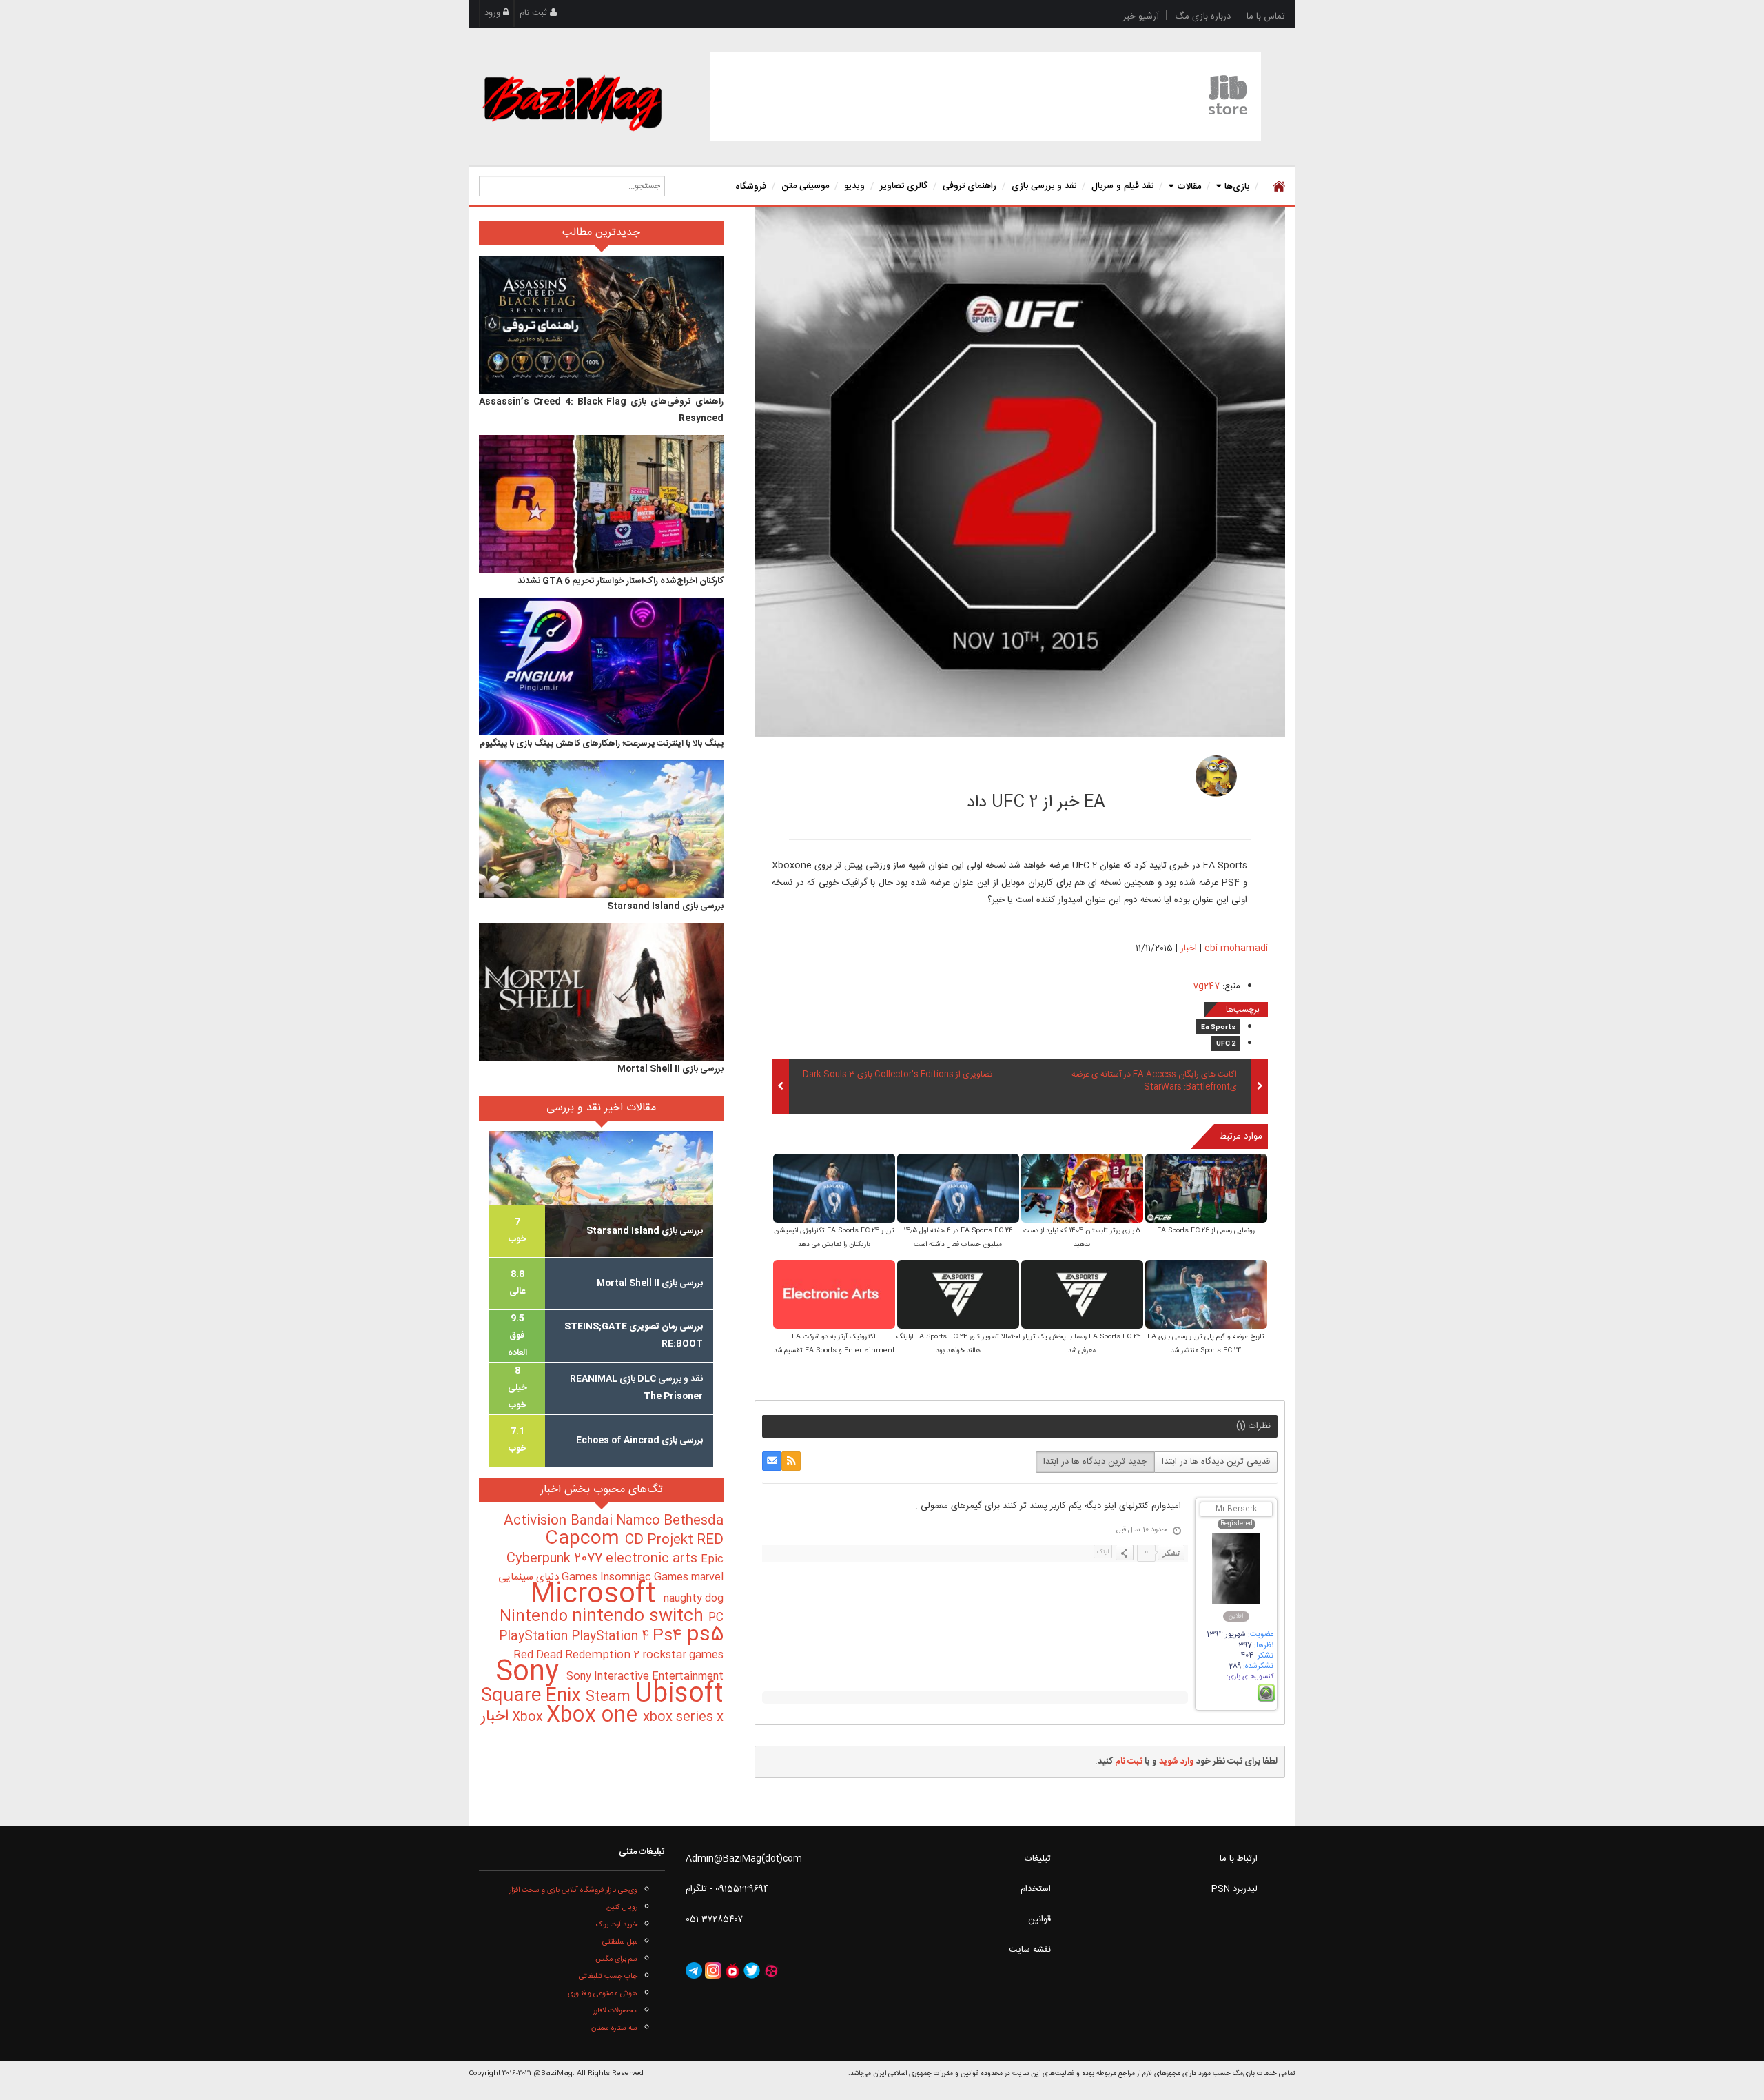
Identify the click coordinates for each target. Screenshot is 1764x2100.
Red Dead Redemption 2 (578, 1655)
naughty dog (694, 1599)
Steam (610, 1697)
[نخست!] (1277, 186)
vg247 (1207, 986)
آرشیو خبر (1141, 17)
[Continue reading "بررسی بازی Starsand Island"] (601, 829)
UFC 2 (1226, 1044)
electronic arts (653, 1559)
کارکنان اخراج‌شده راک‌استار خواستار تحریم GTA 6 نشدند (621, 581)
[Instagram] (713, 1970)
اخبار (1189, 948)
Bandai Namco (617, 1521)
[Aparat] (771, 1970)
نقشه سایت (1030, 1950)
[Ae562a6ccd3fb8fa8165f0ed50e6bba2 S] (958, 1295)
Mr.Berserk (1236, 1510)
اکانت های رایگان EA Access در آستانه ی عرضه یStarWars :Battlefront (1154, 1081)
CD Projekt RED (674, 1540)
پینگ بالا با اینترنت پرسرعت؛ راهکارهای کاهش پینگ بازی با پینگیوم (602, 744)
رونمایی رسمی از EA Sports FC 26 (1206, 1231)
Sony (531, 1673)
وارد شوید (1177, 1762)
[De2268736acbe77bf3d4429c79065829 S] (834, 1295)
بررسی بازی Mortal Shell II (670, 1069)
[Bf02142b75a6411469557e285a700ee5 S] (1206, 1189)
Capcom (585, 1539)
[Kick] (1216, 776)
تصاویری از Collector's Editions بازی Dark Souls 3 (898, 1075)
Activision (537, 1521)
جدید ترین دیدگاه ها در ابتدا (1095, 1462)
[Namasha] (732, 1970)
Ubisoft (679, 1694)
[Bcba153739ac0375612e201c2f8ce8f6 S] (1206, 1295)
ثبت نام (535, 13)
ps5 (705, 1635)
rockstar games (683, 1655)
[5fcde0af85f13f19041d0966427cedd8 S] (1082, 1189)
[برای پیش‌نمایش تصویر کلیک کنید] (1020, 472)
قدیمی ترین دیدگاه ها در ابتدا (1216, 1462)
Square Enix (533, 1696)
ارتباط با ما (1239, 1859)
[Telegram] (694, 1970)
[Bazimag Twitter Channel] (752, 1970)
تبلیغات (1038, 1859)
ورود (494, 13)
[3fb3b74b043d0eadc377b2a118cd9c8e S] (958, 1189)
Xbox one (595, 1716)
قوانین (1039, 1919)
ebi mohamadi (1110, 772)
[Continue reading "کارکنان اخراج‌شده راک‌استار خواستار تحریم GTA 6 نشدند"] (601, 504)
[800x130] (985, 96)
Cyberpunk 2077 (556, 1559)
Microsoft (597, 1595)
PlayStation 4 (612, 1637)
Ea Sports (1218, 1028)
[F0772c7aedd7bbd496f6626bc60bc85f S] (1082, 1295)
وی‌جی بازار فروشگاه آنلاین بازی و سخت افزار (573, 1890)
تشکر (1171, 1553)
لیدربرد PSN (1234, 1889)
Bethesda (694, 1521)
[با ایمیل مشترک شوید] (772, 1461)
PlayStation (535, 1637)
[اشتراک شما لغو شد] (791, 1461)
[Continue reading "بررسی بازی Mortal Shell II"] (601, 992)
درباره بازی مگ (1203, 17)
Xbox (529, 1717)
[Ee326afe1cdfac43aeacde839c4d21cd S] (834, 1189)
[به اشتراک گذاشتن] (1125, 1552)
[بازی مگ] (572, 101)
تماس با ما (1266, 17)
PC (716, 1618)
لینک (1103, 1552)
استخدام (1036, 1889)
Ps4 (670, 1636)
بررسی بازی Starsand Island (665, 906)
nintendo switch (640, 1617)
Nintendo (536, 1617)
